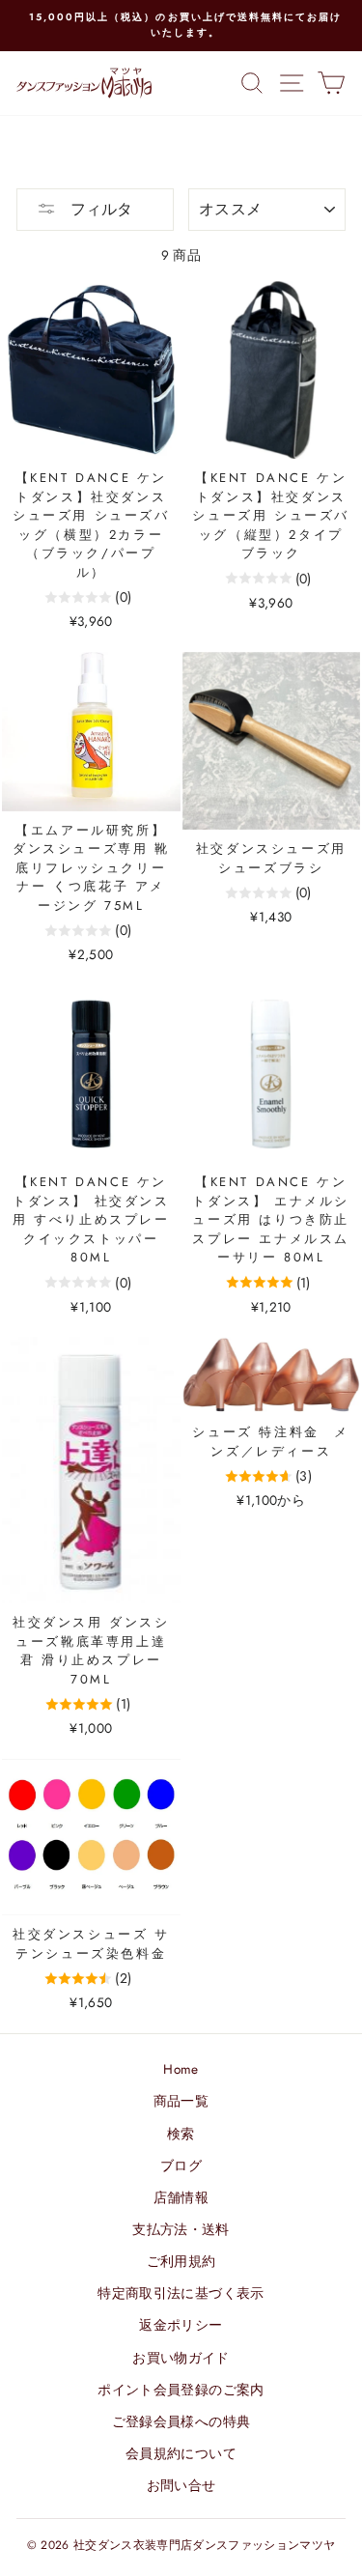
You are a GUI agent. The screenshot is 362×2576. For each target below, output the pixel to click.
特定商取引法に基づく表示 (181, 2293)
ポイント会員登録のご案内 (181, 2390)
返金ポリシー (181, 2325)
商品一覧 (181, 2101)
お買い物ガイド (181, 2358)
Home (181, 2069)
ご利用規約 (181, 2261)
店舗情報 (181, 2197)
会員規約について (181, 2453)
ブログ (181, 2166)
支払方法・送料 (181, 2229)
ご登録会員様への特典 (181, 2421)
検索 (181, 2134)
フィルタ (99, 209)
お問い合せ (181, 2485)
